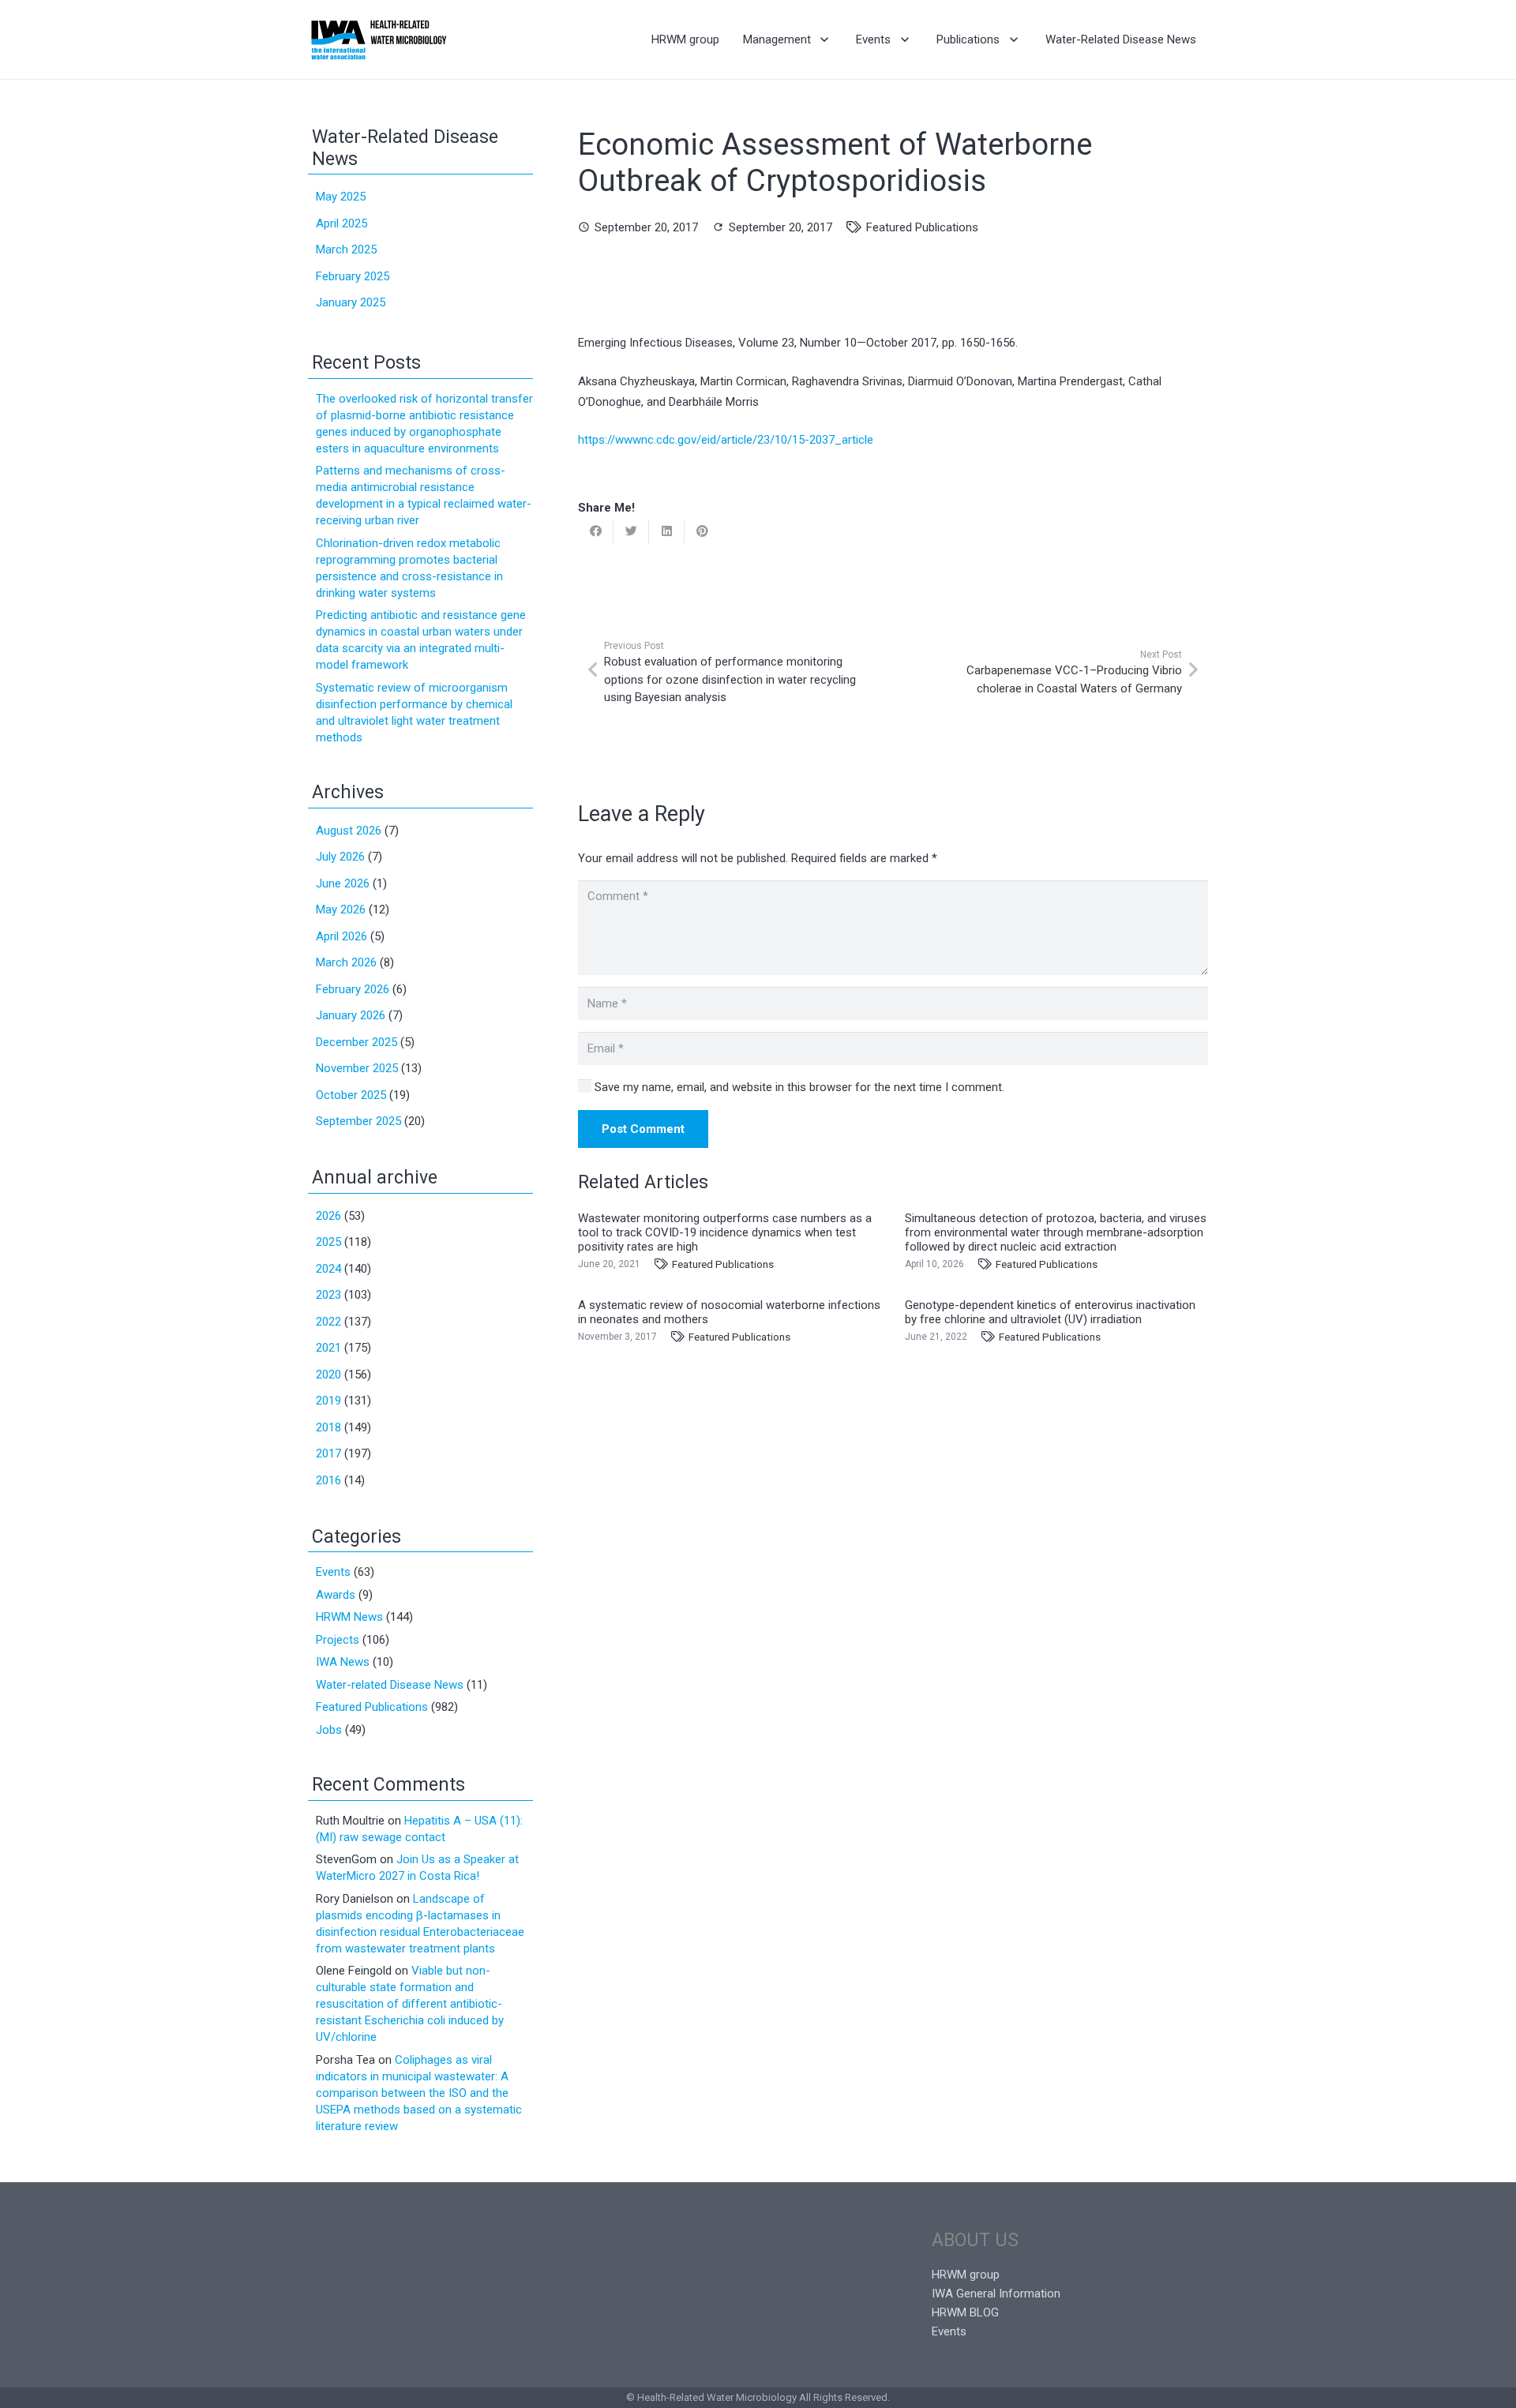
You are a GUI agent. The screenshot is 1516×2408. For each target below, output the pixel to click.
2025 (328, 1242)
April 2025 (341, 223)
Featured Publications (922, 227)
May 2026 (341, 910)
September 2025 (358, 1121)
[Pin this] (702, 531)
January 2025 (351, 302)
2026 (328, 1216)
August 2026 (349, 831)
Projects (338, 1640)
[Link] (379, 39)
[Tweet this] (631, 531)
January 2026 (351, 1015)
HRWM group (966, 2275)
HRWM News (349, 1617)
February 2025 (353, 276)
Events (333, 1572)
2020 (328, 1375)
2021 (328, 1348)
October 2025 (351, 1095)
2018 (328, 1427)
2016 (328, 1480)
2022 (328, 1322)
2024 (328, 1269)
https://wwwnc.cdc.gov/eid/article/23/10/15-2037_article (726, 440)
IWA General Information (996, 2294)
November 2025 (357, 1068)
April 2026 (341, 936)
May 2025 (341, 197)
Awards (336, 1595)
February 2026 (353, 989)
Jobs (329, 1730)
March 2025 (346, 249)
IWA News (343, 1662)
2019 (328, 1401)
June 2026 (343, 883)
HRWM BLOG (965, 2312)
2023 (328, 1295)
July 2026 (340, 857)
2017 (328, 1453)
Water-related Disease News (390, 1685)
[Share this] (596, 531)
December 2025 (356, 1042)
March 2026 (346, 962)
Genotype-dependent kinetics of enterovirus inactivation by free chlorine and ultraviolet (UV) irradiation (1050, 1312)
